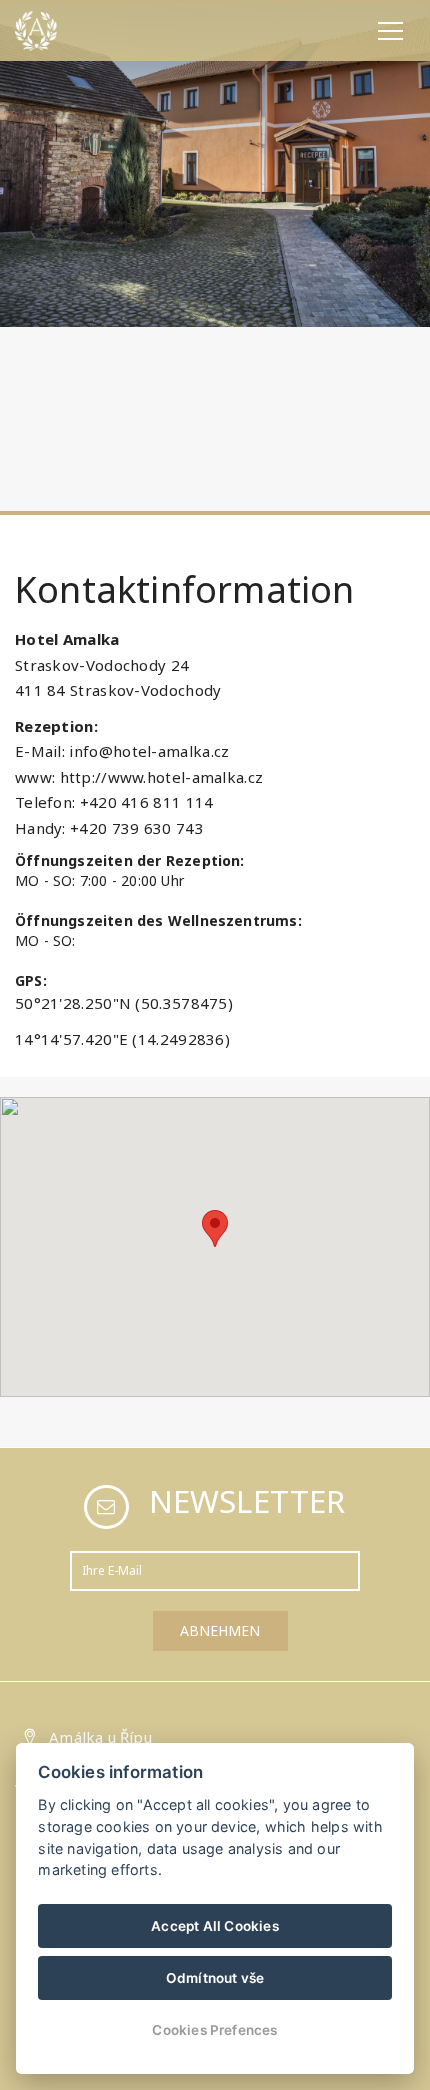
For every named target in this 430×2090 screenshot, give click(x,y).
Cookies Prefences (214, 2030)
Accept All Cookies (215, 1926)
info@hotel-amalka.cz (149, 751)
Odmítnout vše (215, 1978)
